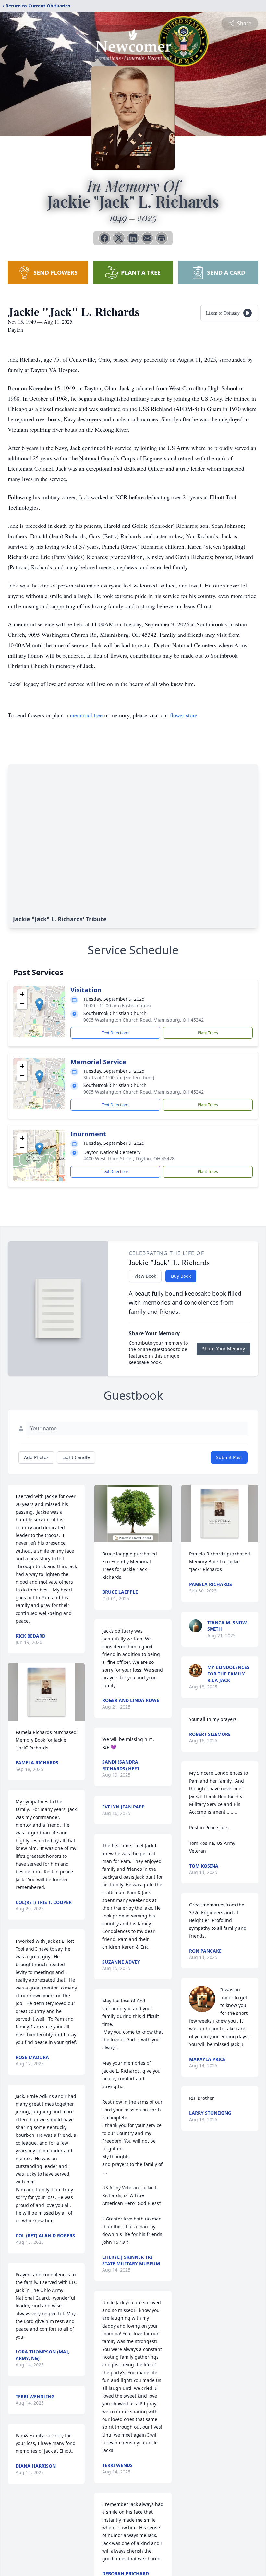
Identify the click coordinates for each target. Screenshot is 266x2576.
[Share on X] (119, 238)
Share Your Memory (224, 1349)
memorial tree (86, 715)
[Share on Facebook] (104, 238)
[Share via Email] (147, 238)
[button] (39, 1005)
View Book (145, 1276)
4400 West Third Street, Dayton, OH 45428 (129, 1159)
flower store (184, 715)
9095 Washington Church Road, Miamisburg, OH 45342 (144, 1020)
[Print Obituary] (162, 238)
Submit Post (229, 1457)
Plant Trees (208, 1033)
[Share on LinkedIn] (133, 238)
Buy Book (181, 1276)
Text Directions (115, 1033)
